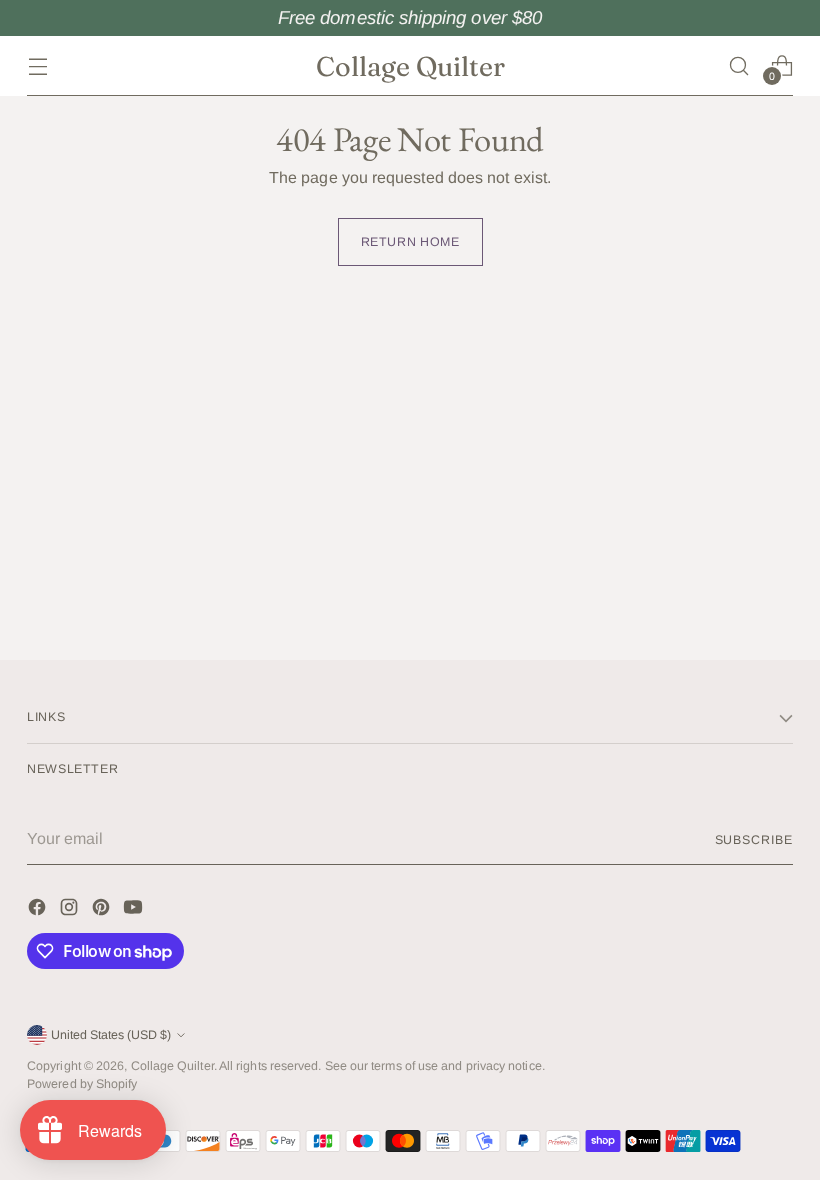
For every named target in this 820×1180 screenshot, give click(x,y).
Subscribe (754, 840)
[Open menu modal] (37, 65)
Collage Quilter (172, 1066)
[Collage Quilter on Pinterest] (103, 910)
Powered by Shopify (82, 1084)
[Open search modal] (739, 65)
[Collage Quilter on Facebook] (39, 910)
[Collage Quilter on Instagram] (71, 910)
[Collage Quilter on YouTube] (135, 910)
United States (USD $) (111, 1035)
